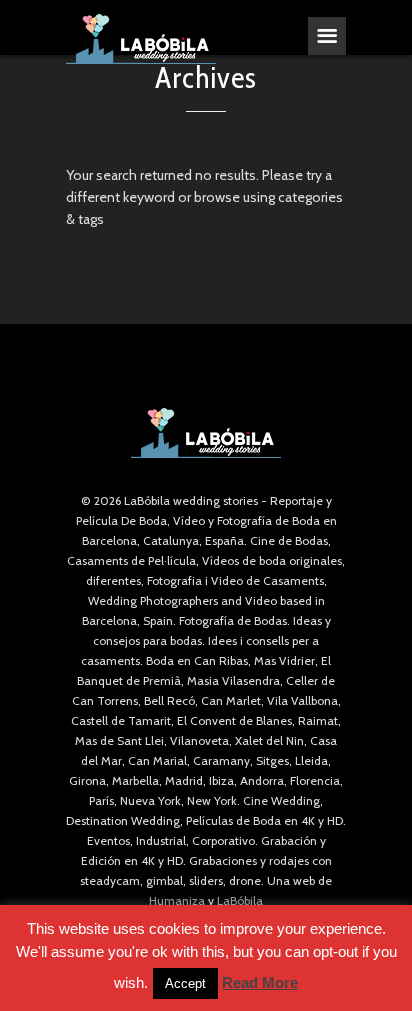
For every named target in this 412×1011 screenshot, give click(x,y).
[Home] (141, 38)
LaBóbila (240, 900)
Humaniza (177, 900)
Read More (260, 982)
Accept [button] (185, 983)
